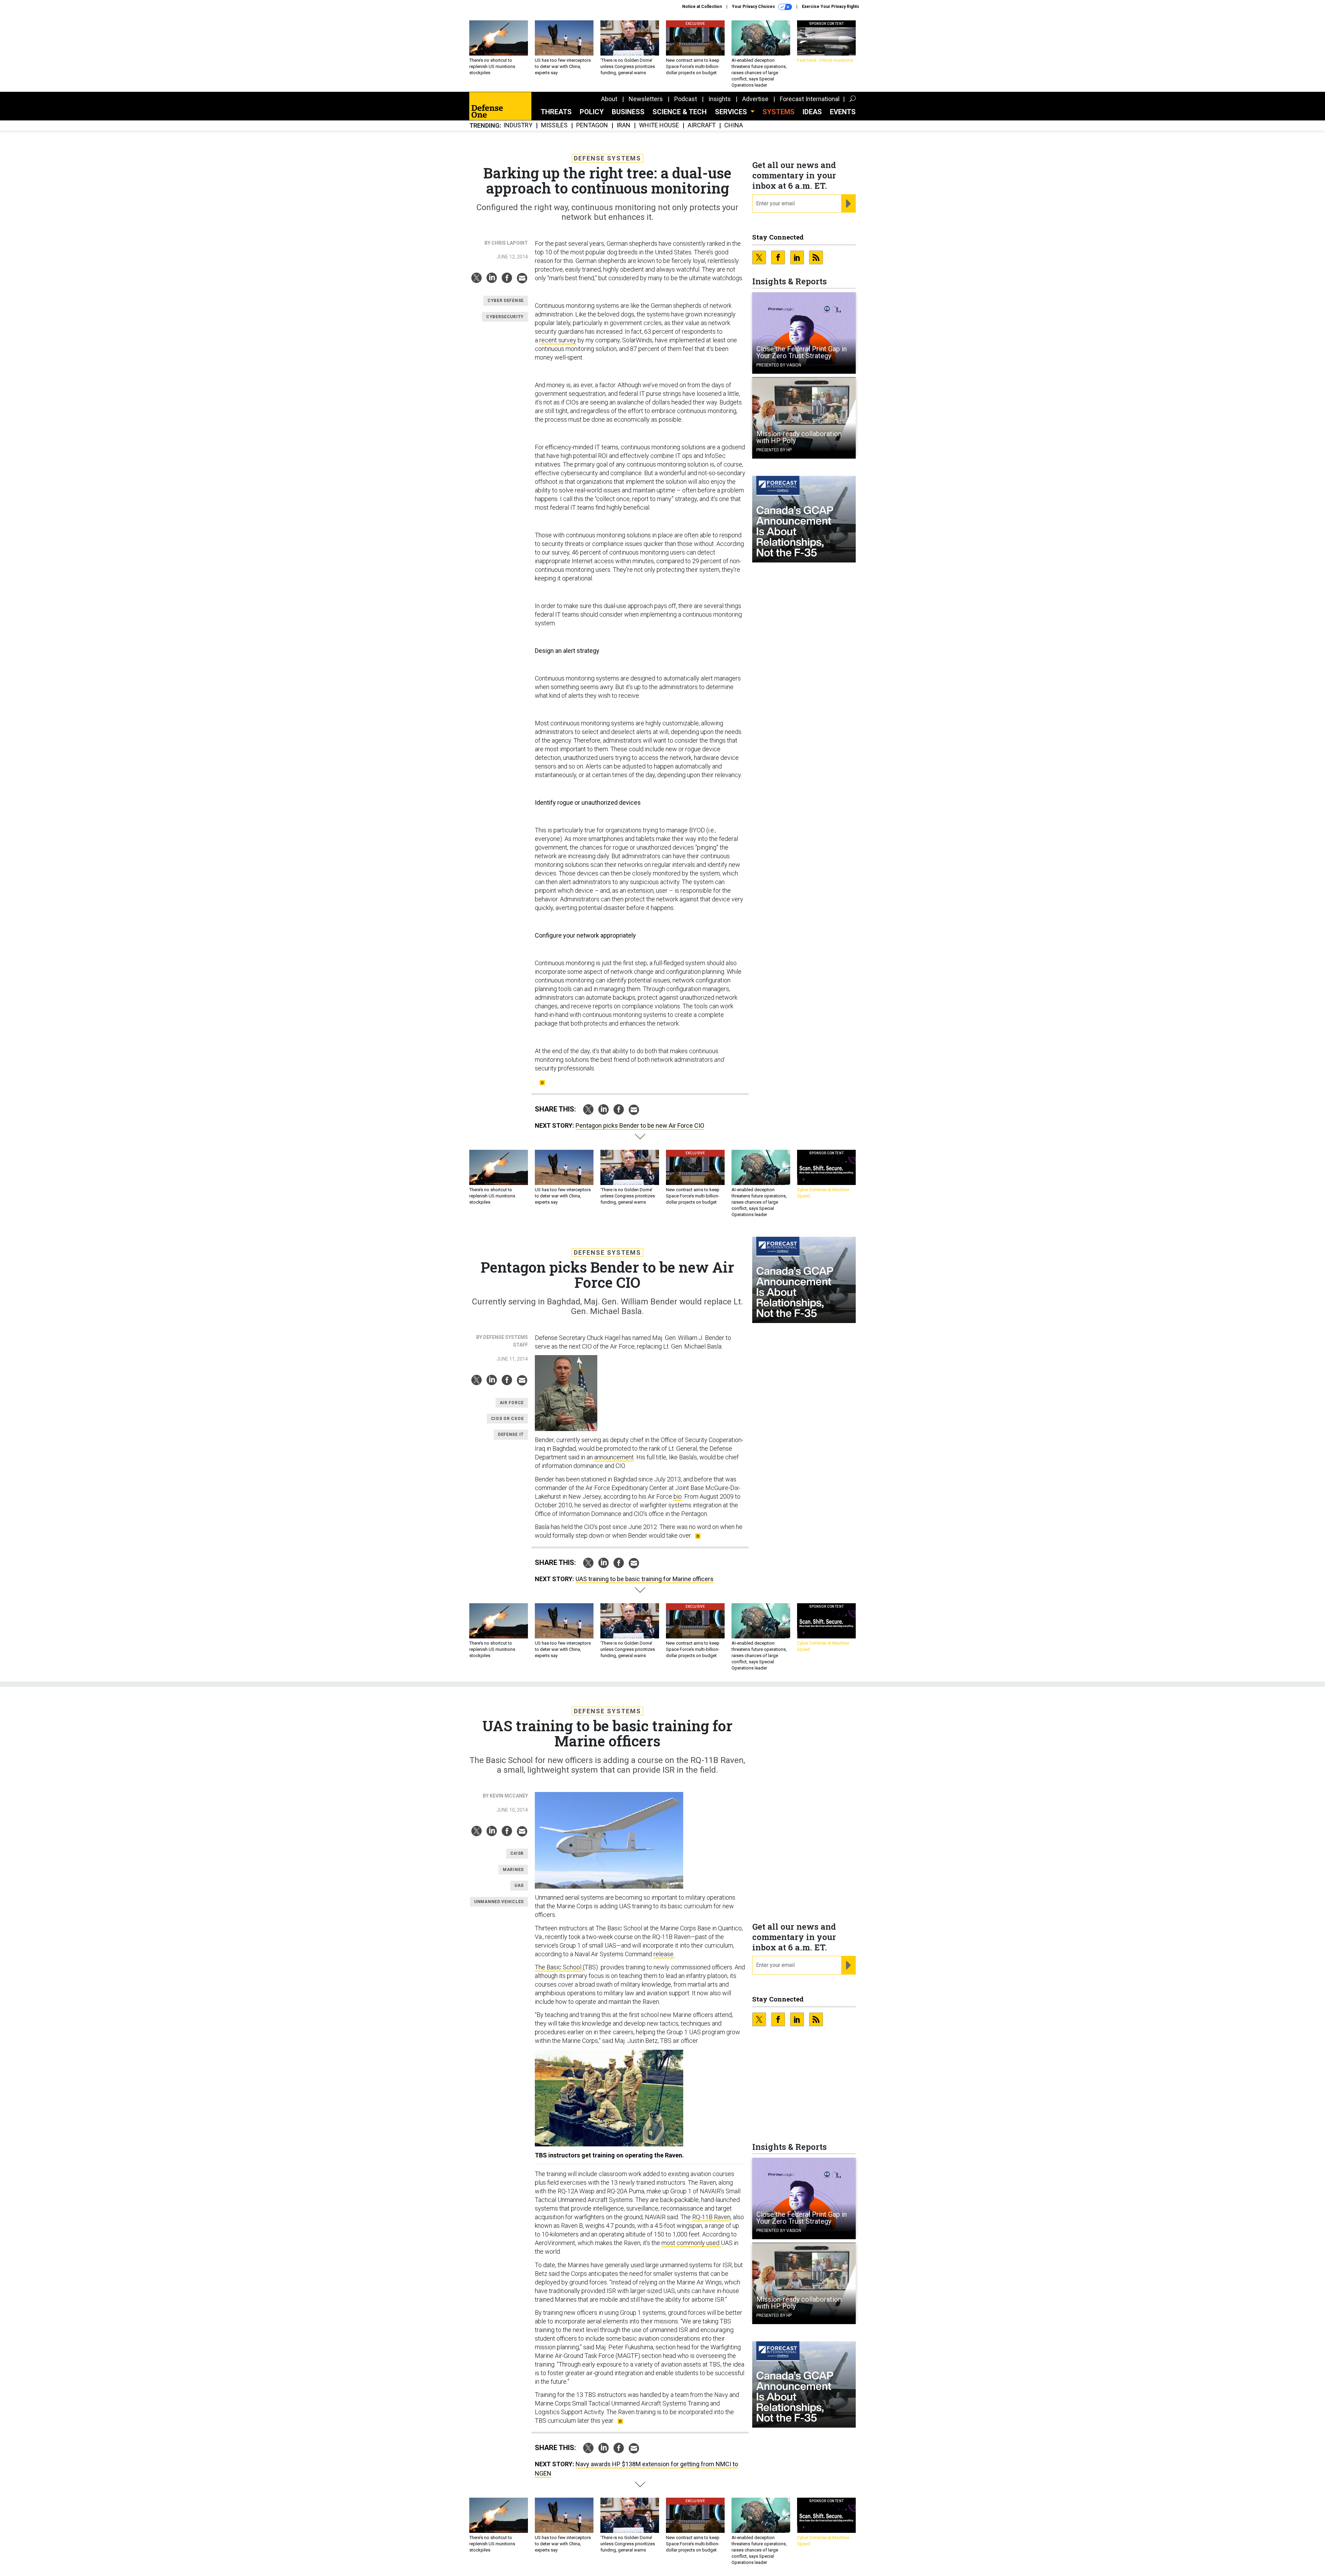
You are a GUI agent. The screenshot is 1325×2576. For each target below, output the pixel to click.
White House (659, 125)
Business (628, 112)
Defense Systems (607, 158)
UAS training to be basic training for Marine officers (645, 1579)
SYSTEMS (779, 112)
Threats (556, 112)
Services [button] (732, 112)
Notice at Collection (702, 7)
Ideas (812, 112)
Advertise (755, 99)
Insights (720, 99)
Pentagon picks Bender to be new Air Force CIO (640, 1125)
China (734, 125)
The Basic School (559, 1967)
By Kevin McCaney (505, 1796)
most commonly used (691, 2243)
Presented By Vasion (779, 365)
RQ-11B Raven (711, 2217)
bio (678, 1496)
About (609, 99)
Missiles (554, 125)
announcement (614, 1457)
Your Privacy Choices (754, 7)
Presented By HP (774, 450)
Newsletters (646, 99)
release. (664, 1954)
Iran (624, 125)
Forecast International (810, 99)
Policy (592, 112)
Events (843, 112)
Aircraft (702, 125)
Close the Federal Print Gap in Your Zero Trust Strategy (802, 352)
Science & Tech (680, 112)
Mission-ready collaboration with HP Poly (799, 437)
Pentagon (592, 125)
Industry (518, 125)
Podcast (686, 99)
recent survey (558, 340)
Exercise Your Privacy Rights (831, 7)
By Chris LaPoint (506, 243)
